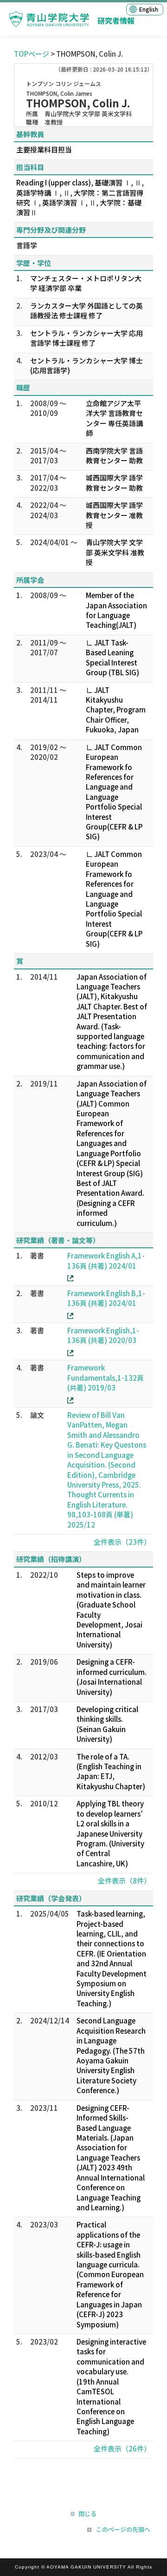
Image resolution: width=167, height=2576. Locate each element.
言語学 (27, 245)
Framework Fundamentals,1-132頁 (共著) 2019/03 (106, 1377)
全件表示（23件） (122, 1542)
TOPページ (32, 54)
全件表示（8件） (124, 1881)
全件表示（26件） (122, 2448)
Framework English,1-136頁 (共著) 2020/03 (103, 1335)
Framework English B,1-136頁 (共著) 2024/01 (106, 1298)
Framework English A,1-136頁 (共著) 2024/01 (106, 1260)
